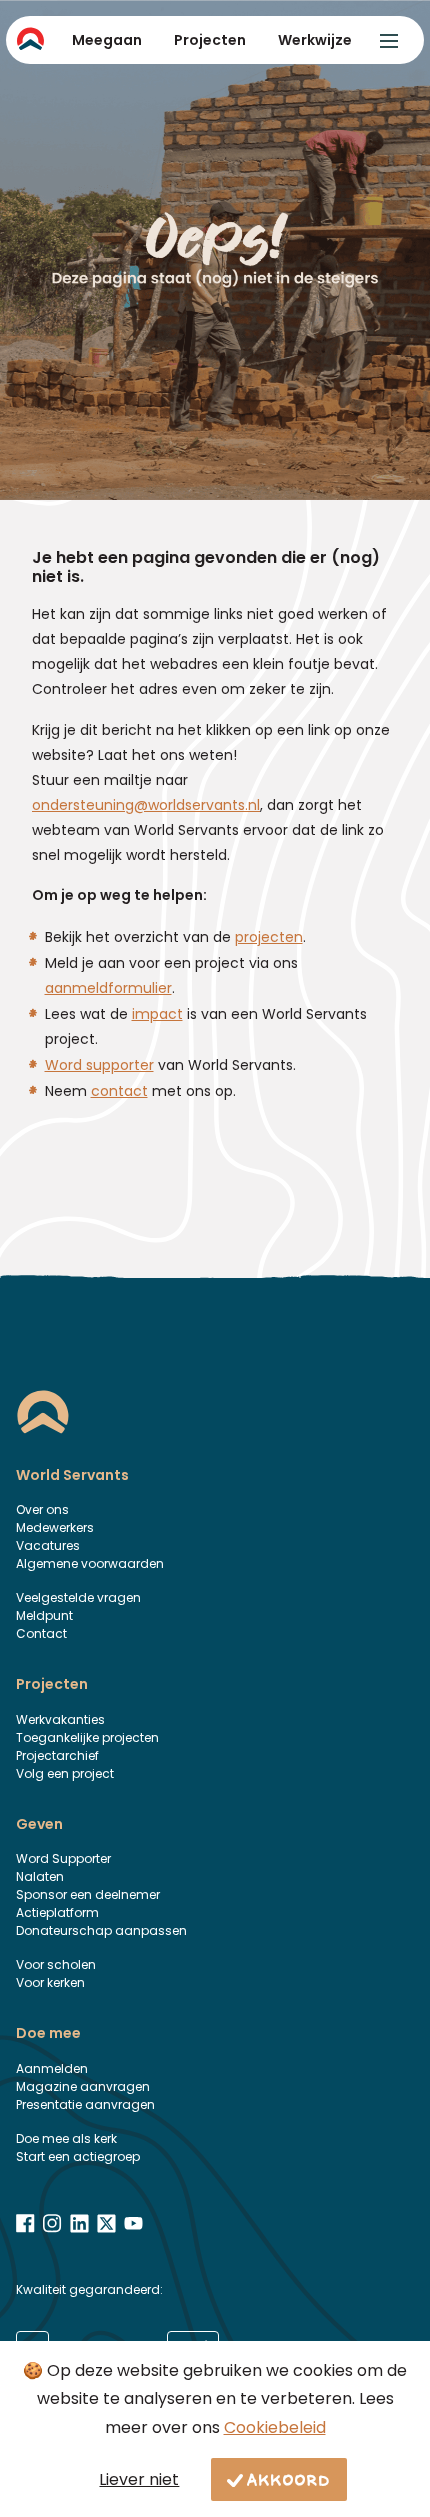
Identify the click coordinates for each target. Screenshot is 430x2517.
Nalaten (40, 1876)
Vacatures (48, 1545)
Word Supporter (63, 1858)
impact (157, 1014)
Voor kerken (50, 1982)
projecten (269, 937)
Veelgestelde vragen (78, 1597)
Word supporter (99, 1065)
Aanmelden (52, 2068)
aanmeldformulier (108, 988)
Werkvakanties (60, 1719)
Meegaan (107, 40)
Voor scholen (56, 1964)
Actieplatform (57, 1912)
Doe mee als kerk (66, 2138)
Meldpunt (44, 1615)
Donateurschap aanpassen (101, 1930)
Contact (41, 1633)
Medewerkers (55, 1527)
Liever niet (139, 2479)
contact (119, 1091)
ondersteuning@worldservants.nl (146, 805)
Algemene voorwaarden (90, 1563)
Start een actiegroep (78, 2156)
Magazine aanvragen (83, 2086)
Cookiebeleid (275, 2427)
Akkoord (289, 2479)
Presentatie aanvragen (85, 2104)
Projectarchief (57, 1755)
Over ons (42, 1509)
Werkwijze (315, 40)
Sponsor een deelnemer (88, 1894)
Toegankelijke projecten (87, 1737)
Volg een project (65, 1773)
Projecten (210, 40)
